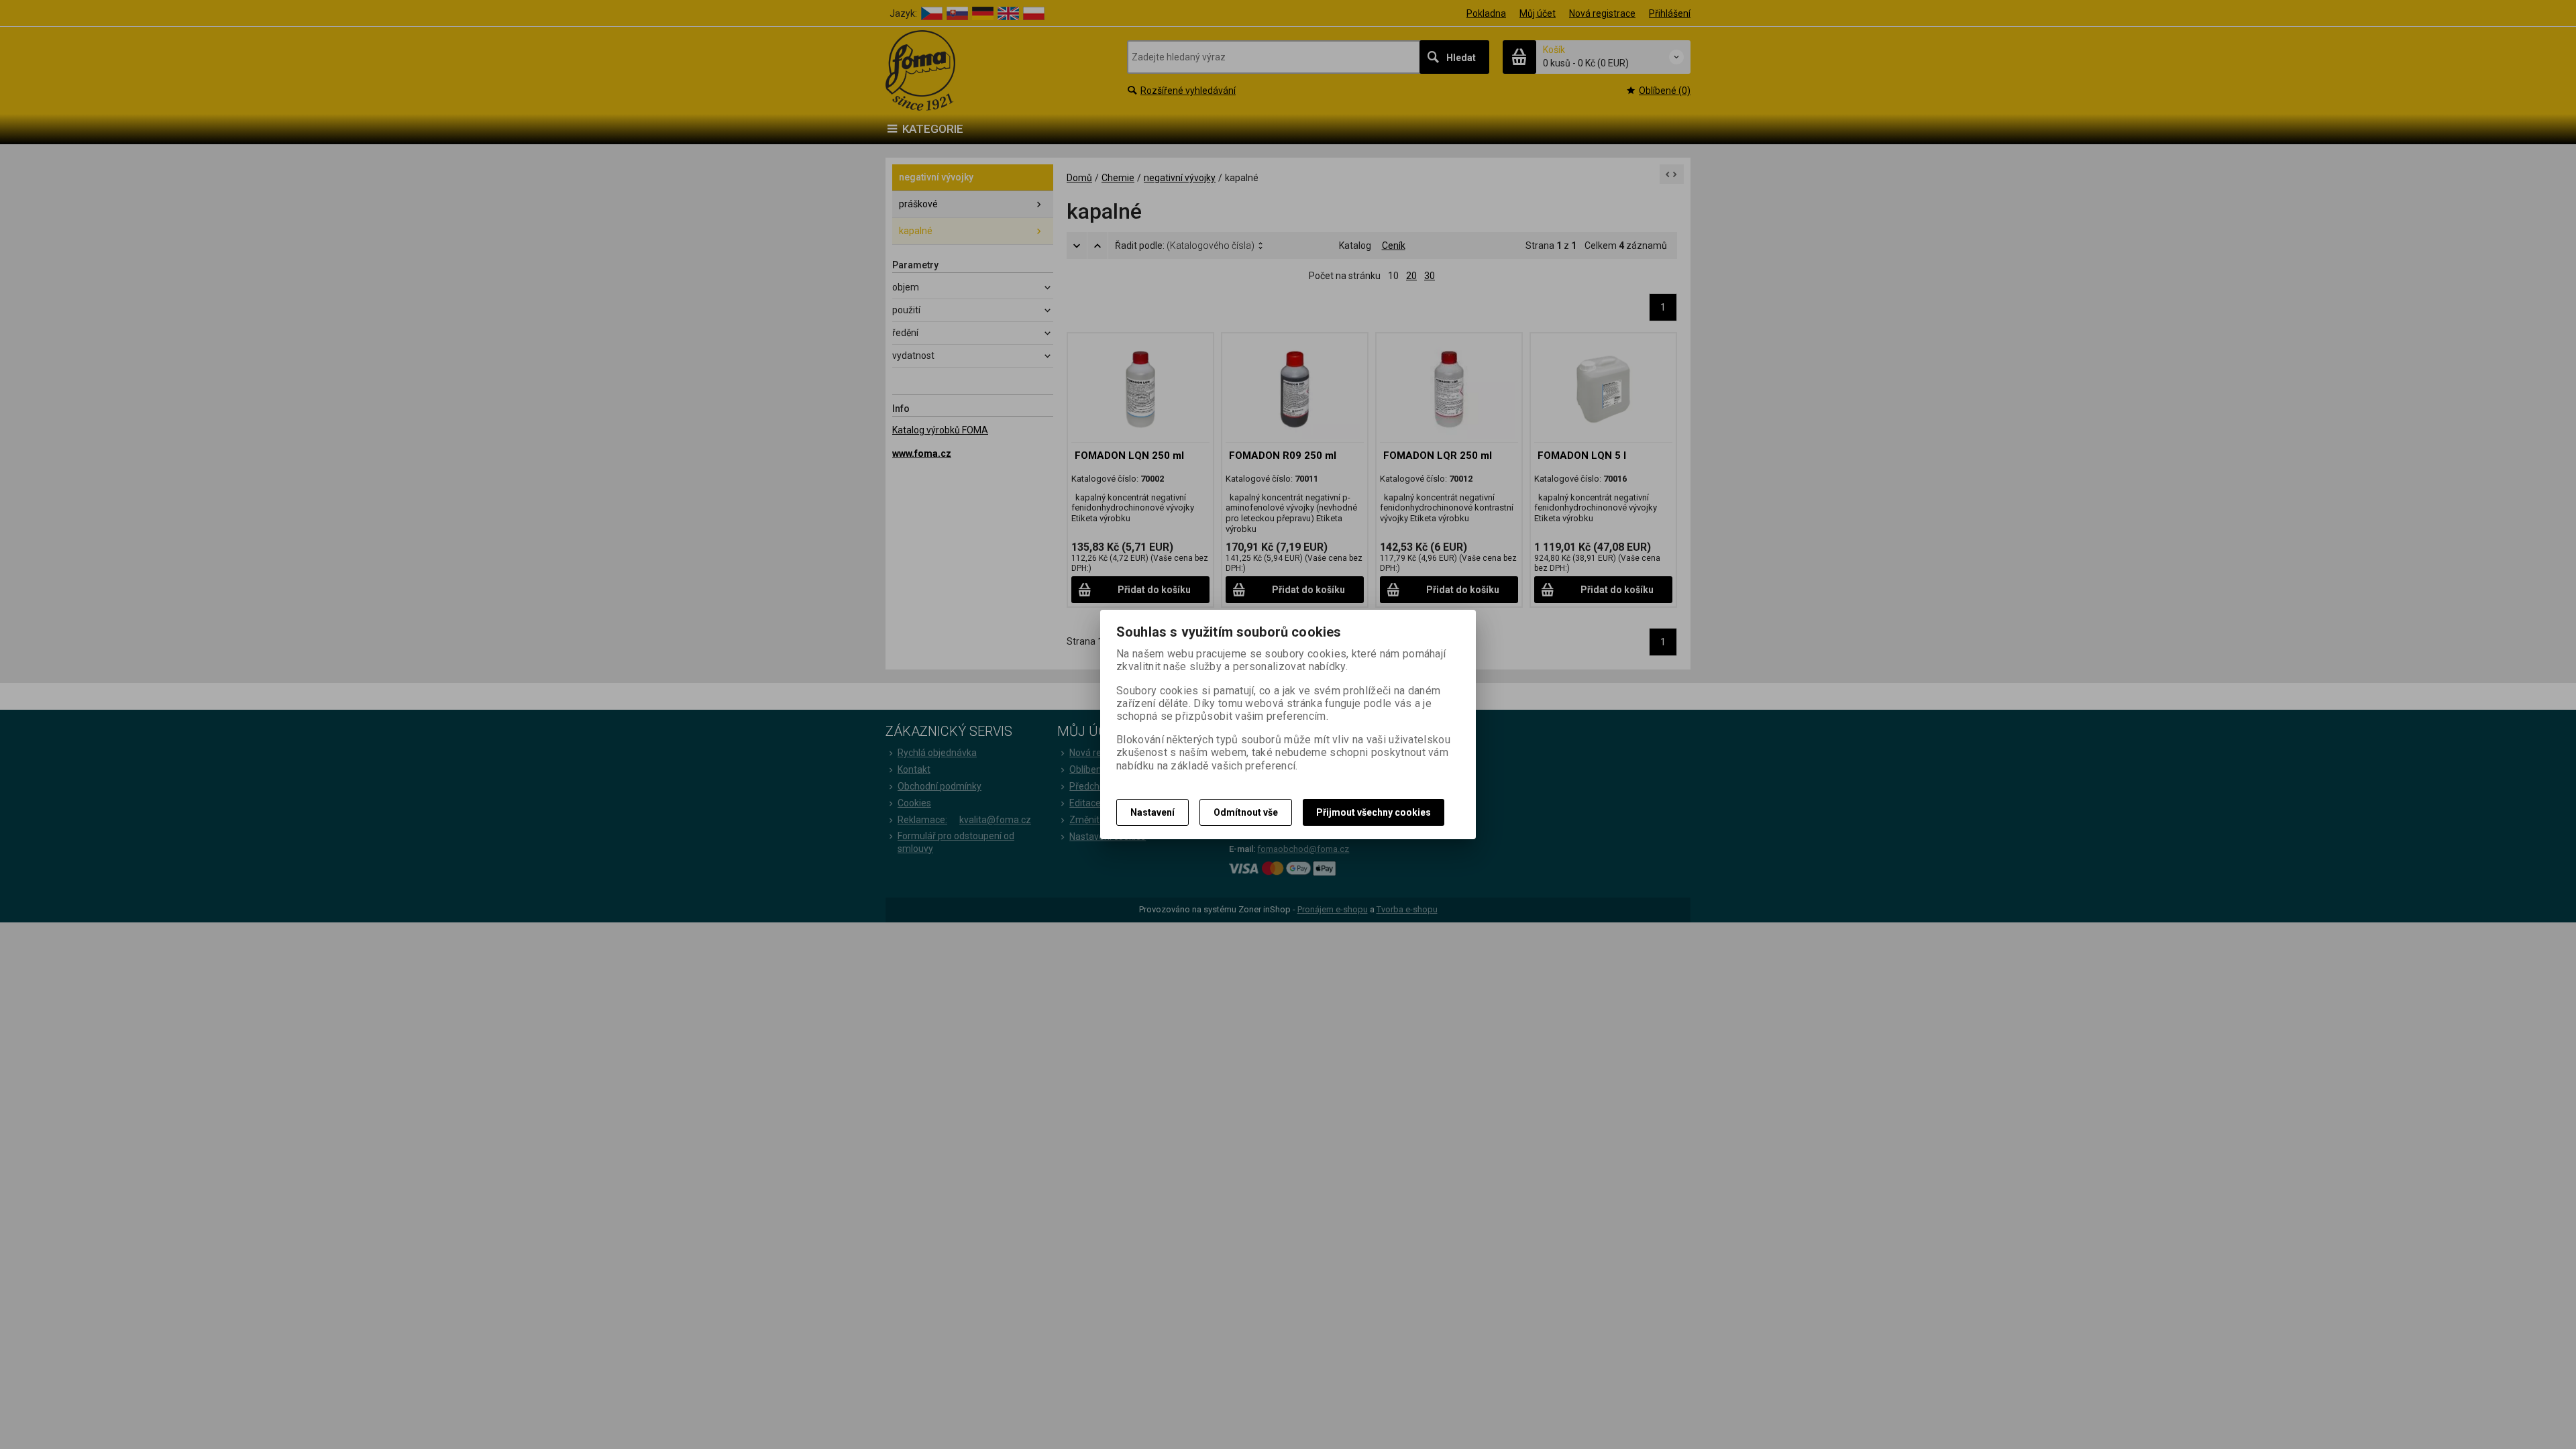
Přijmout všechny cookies (1374, 812)
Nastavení (1152, 812)
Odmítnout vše (1246, 812)
